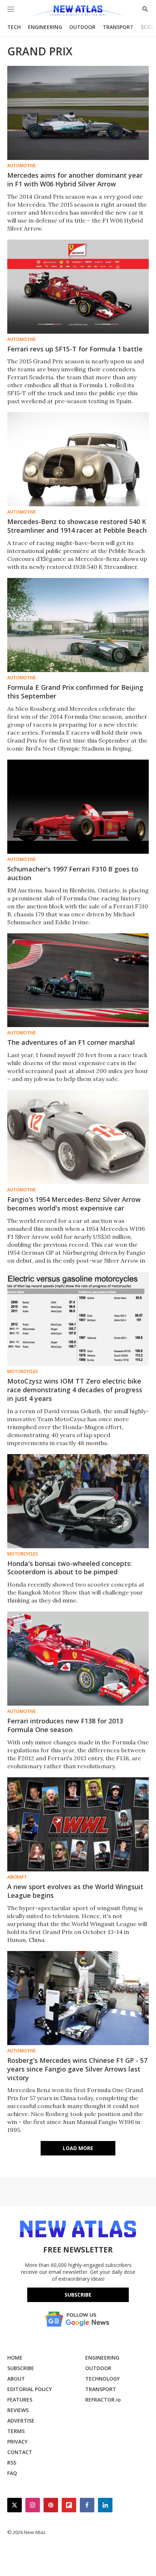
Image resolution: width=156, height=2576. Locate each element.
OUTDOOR (82, 27)
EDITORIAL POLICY (30, 2389)
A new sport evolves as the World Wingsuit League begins (75, 1891)
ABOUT (16, 2379)
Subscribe (78, 2295)
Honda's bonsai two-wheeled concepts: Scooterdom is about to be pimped (69, 1568)
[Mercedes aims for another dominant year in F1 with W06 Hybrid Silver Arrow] (78, 113)
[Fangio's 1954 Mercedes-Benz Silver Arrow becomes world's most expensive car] (78, 1137)
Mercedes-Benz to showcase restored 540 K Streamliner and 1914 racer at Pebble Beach (77, 526)
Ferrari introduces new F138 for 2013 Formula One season (65, 1725)
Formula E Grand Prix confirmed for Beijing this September (75, 692)
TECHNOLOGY (102, 2379)
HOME (15, 2358)
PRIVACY (17, 2442)
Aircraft (17, 1877)
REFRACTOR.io (103, 2400)
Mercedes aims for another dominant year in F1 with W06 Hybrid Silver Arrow (75, 180)
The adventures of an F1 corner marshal (71, 1042)
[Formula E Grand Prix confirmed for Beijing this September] (78, 625)
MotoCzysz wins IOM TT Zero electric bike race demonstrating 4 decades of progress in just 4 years (75, 1390)
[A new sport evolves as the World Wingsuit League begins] (78, 1824)
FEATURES (20, 2400)
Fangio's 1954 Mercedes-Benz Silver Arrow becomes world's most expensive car (74, 1204)
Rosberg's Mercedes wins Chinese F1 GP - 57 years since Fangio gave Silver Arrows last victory (77, 2069)
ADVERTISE (21, 2421)
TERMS (16, 2431)
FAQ (12, 2473)
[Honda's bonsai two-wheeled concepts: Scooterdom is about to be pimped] (78, 1501)
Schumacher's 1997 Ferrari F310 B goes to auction (73, 873)
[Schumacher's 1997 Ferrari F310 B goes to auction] (78, 807)
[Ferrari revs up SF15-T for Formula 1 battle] (78, 287)
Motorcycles (23, 1372)
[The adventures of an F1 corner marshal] (78, 980)
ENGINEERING (45, 27)
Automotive (21, 166)
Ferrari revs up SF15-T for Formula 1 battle (75, 349)
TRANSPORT (118, 27)
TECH (14, 27)
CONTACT (20, 2452)
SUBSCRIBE (21, 2368)
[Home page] (78, 12)
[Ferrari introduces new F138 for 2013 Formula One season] (78, 1659)
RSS (12, 2463)
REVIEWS (18, 2410)
